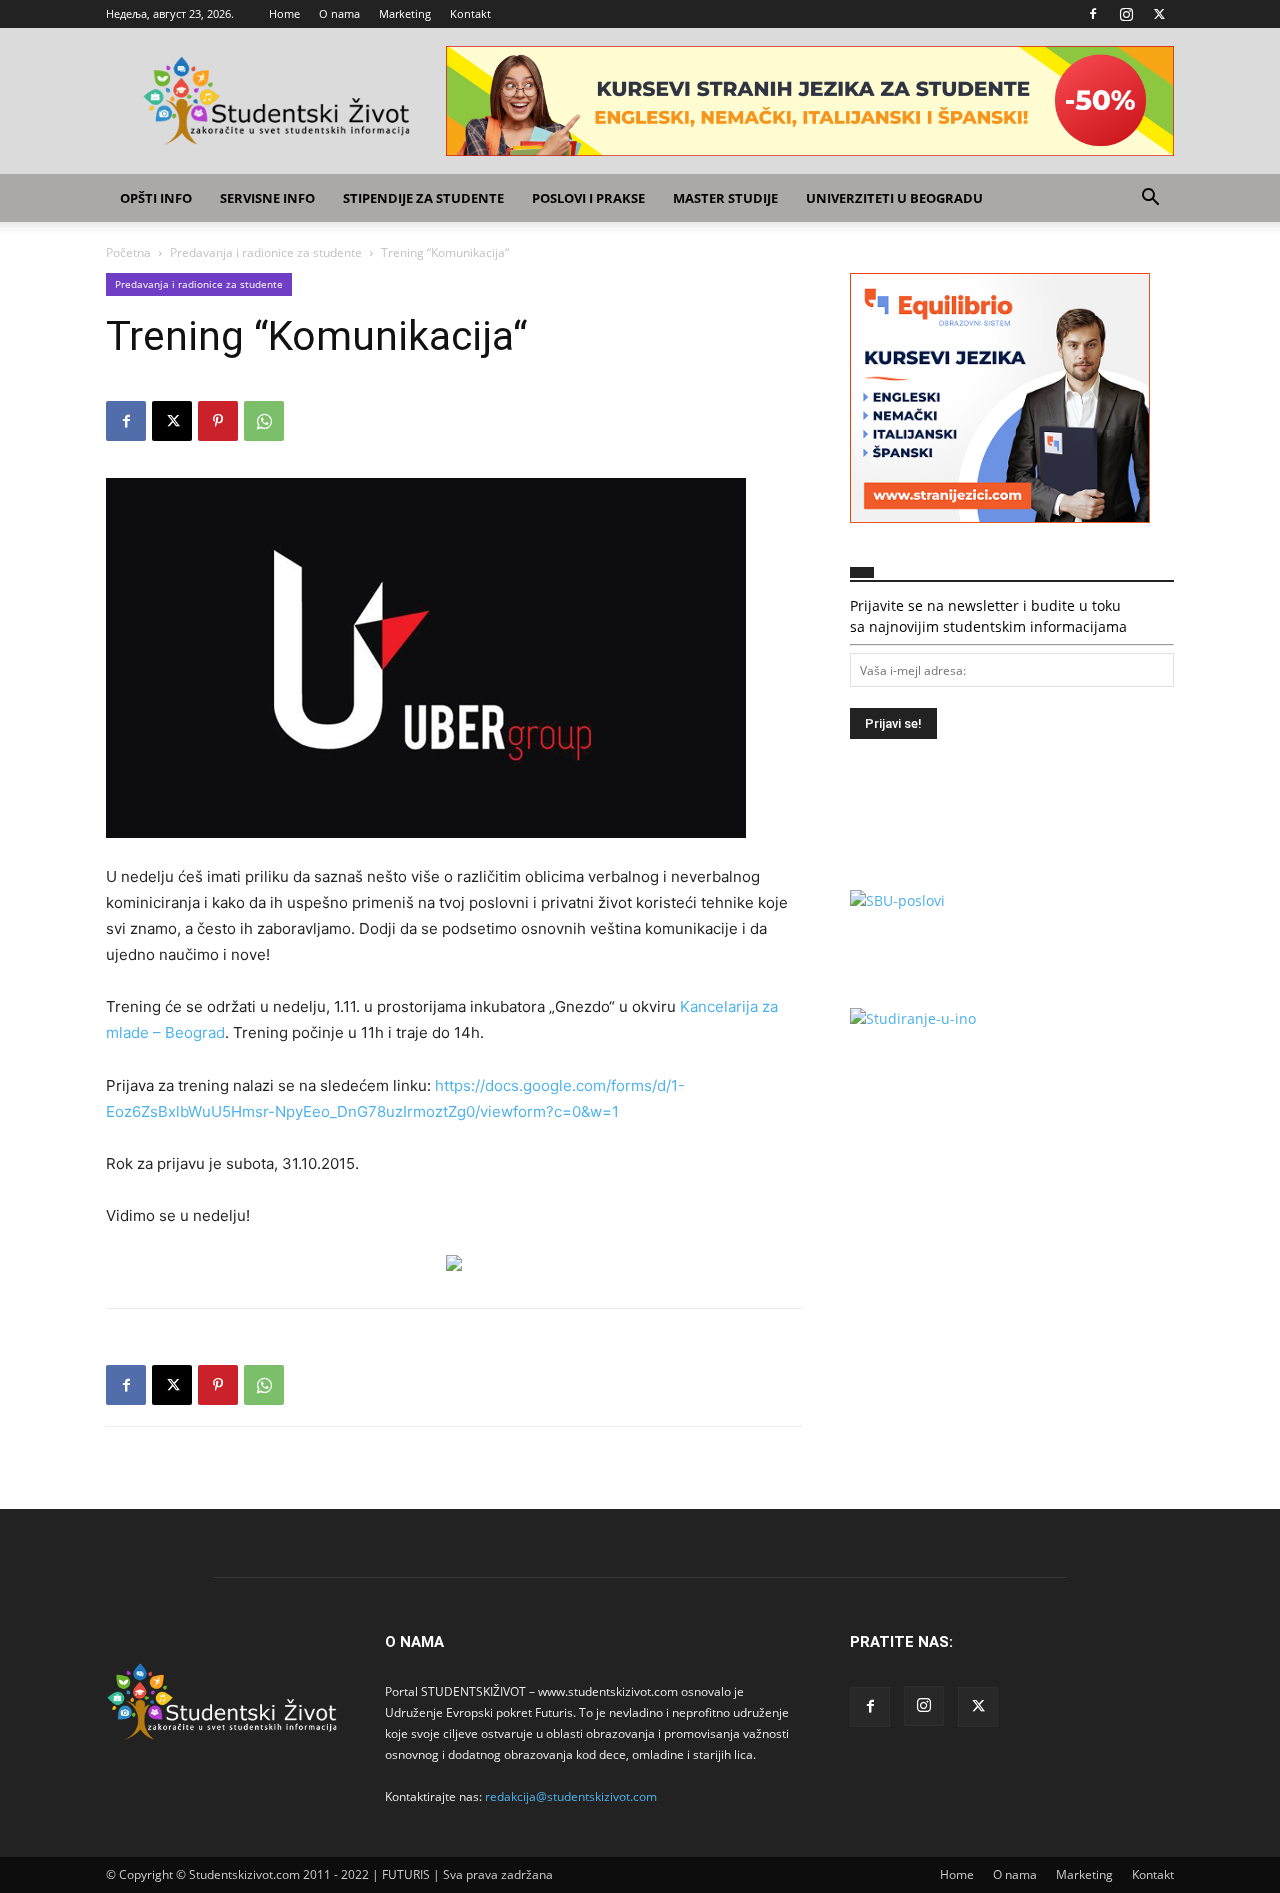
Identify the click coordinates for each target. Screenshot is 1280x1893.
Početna (128, 252)
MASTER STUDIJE (725, 198)
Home (284, 13)
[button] (1150, 199)
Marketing (405, 13)
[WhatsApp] (264, 421)
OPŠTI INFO (156, 198)
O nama (339, 13)
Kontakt (470, 13)
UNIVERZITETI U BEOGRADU (894, 198)
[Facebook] (1093, 14)
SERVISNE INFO (267, 198)
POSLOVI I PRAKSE (588, 198)
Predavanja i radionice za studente (266, 252)
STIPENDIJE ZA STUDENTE (423, 198)
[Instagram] (1126, 14)
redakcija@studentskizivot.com (571, 1796)
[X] (1159, 14)
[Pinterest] (218, 421)
